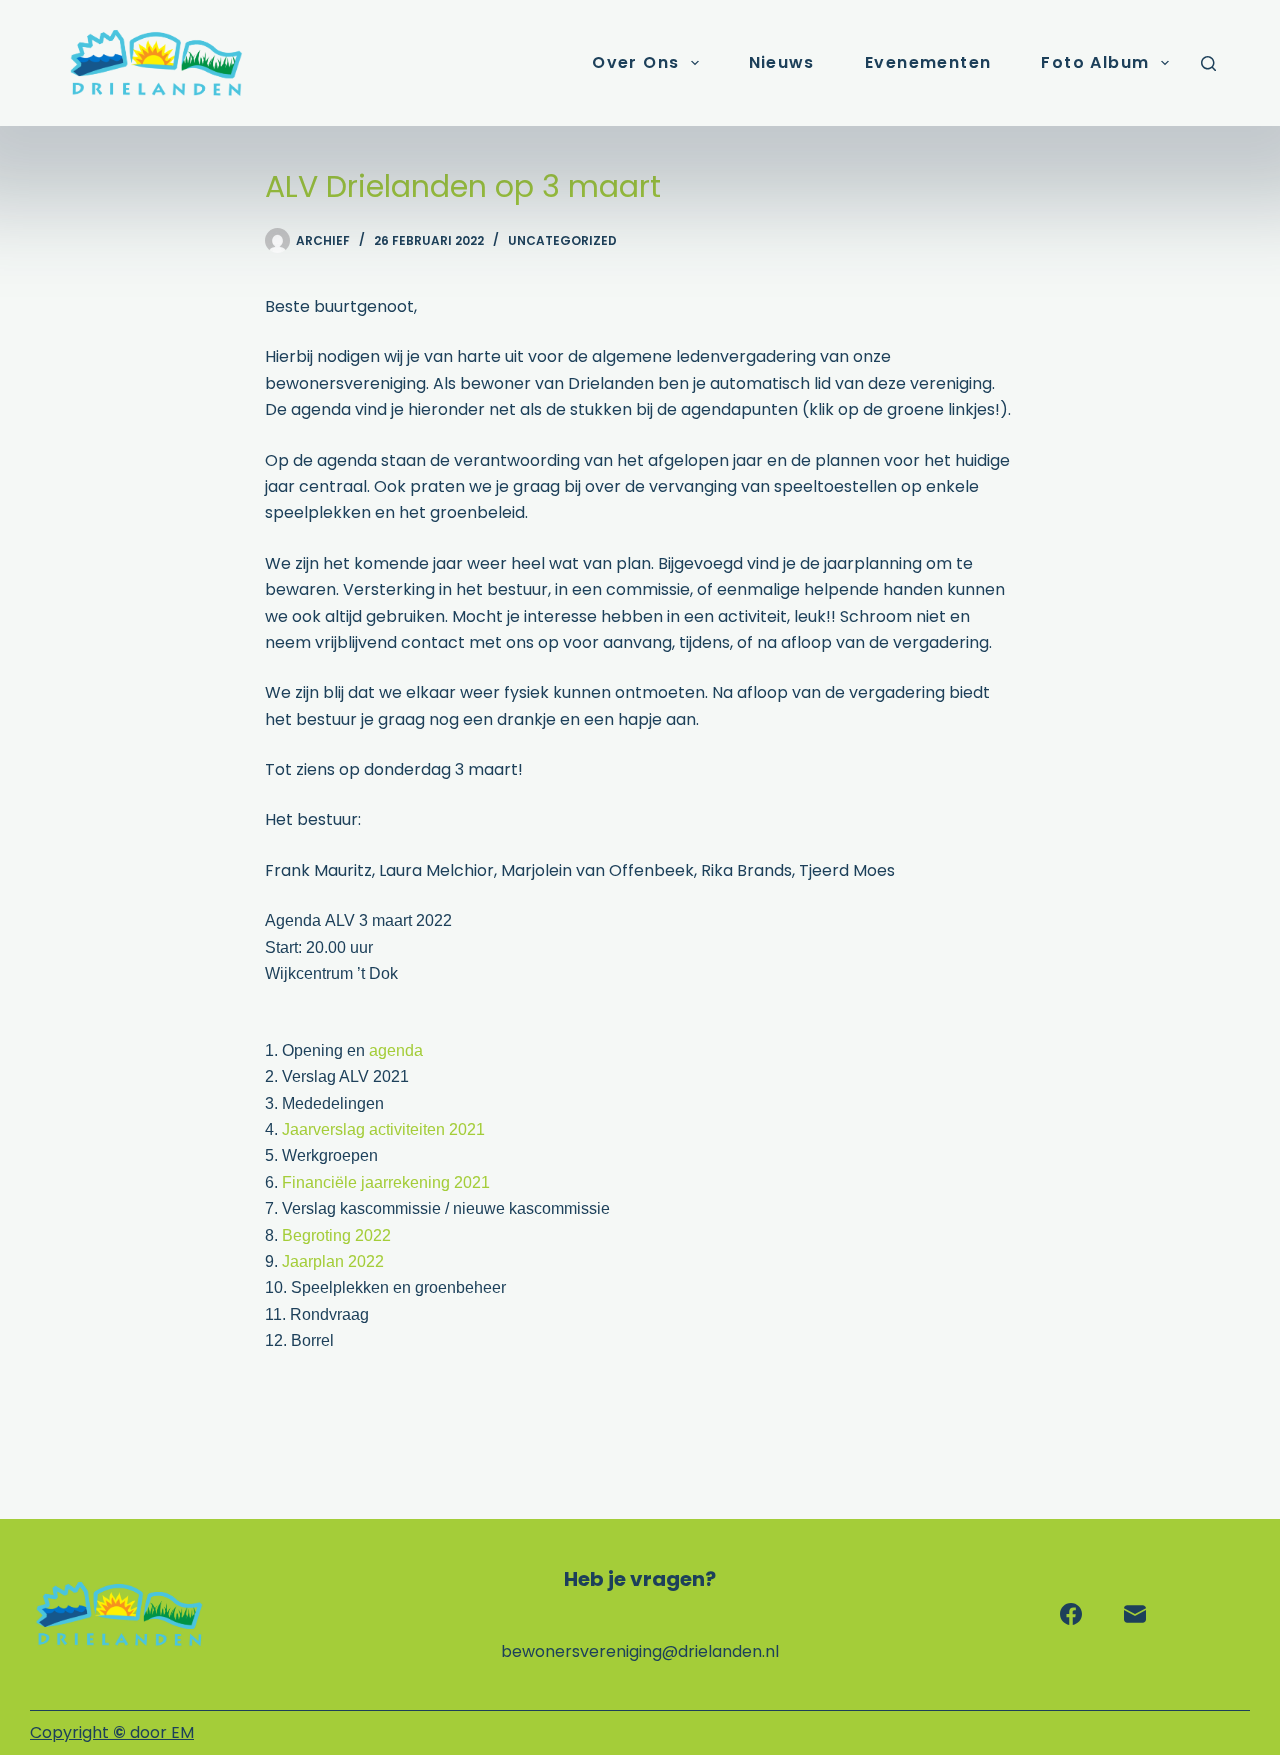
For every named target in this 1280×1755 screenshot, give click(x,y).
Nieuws (782, 62)
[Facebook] (1071, 1614)
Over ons (635, 62)
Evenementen (928, 62)
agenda (396, 1050)
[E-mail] (1135, 1614)
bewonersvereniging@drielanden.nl (640, 1651)
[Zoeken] (1208, 63)
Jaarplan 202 (328, 1261)
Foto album (1095, 62)
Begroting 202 (332, 1235)
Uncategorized (562, 240)
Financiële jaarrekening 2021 (386, 1182)
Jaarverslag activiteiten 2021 (383, 1129)
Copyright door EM (112, 1732)
